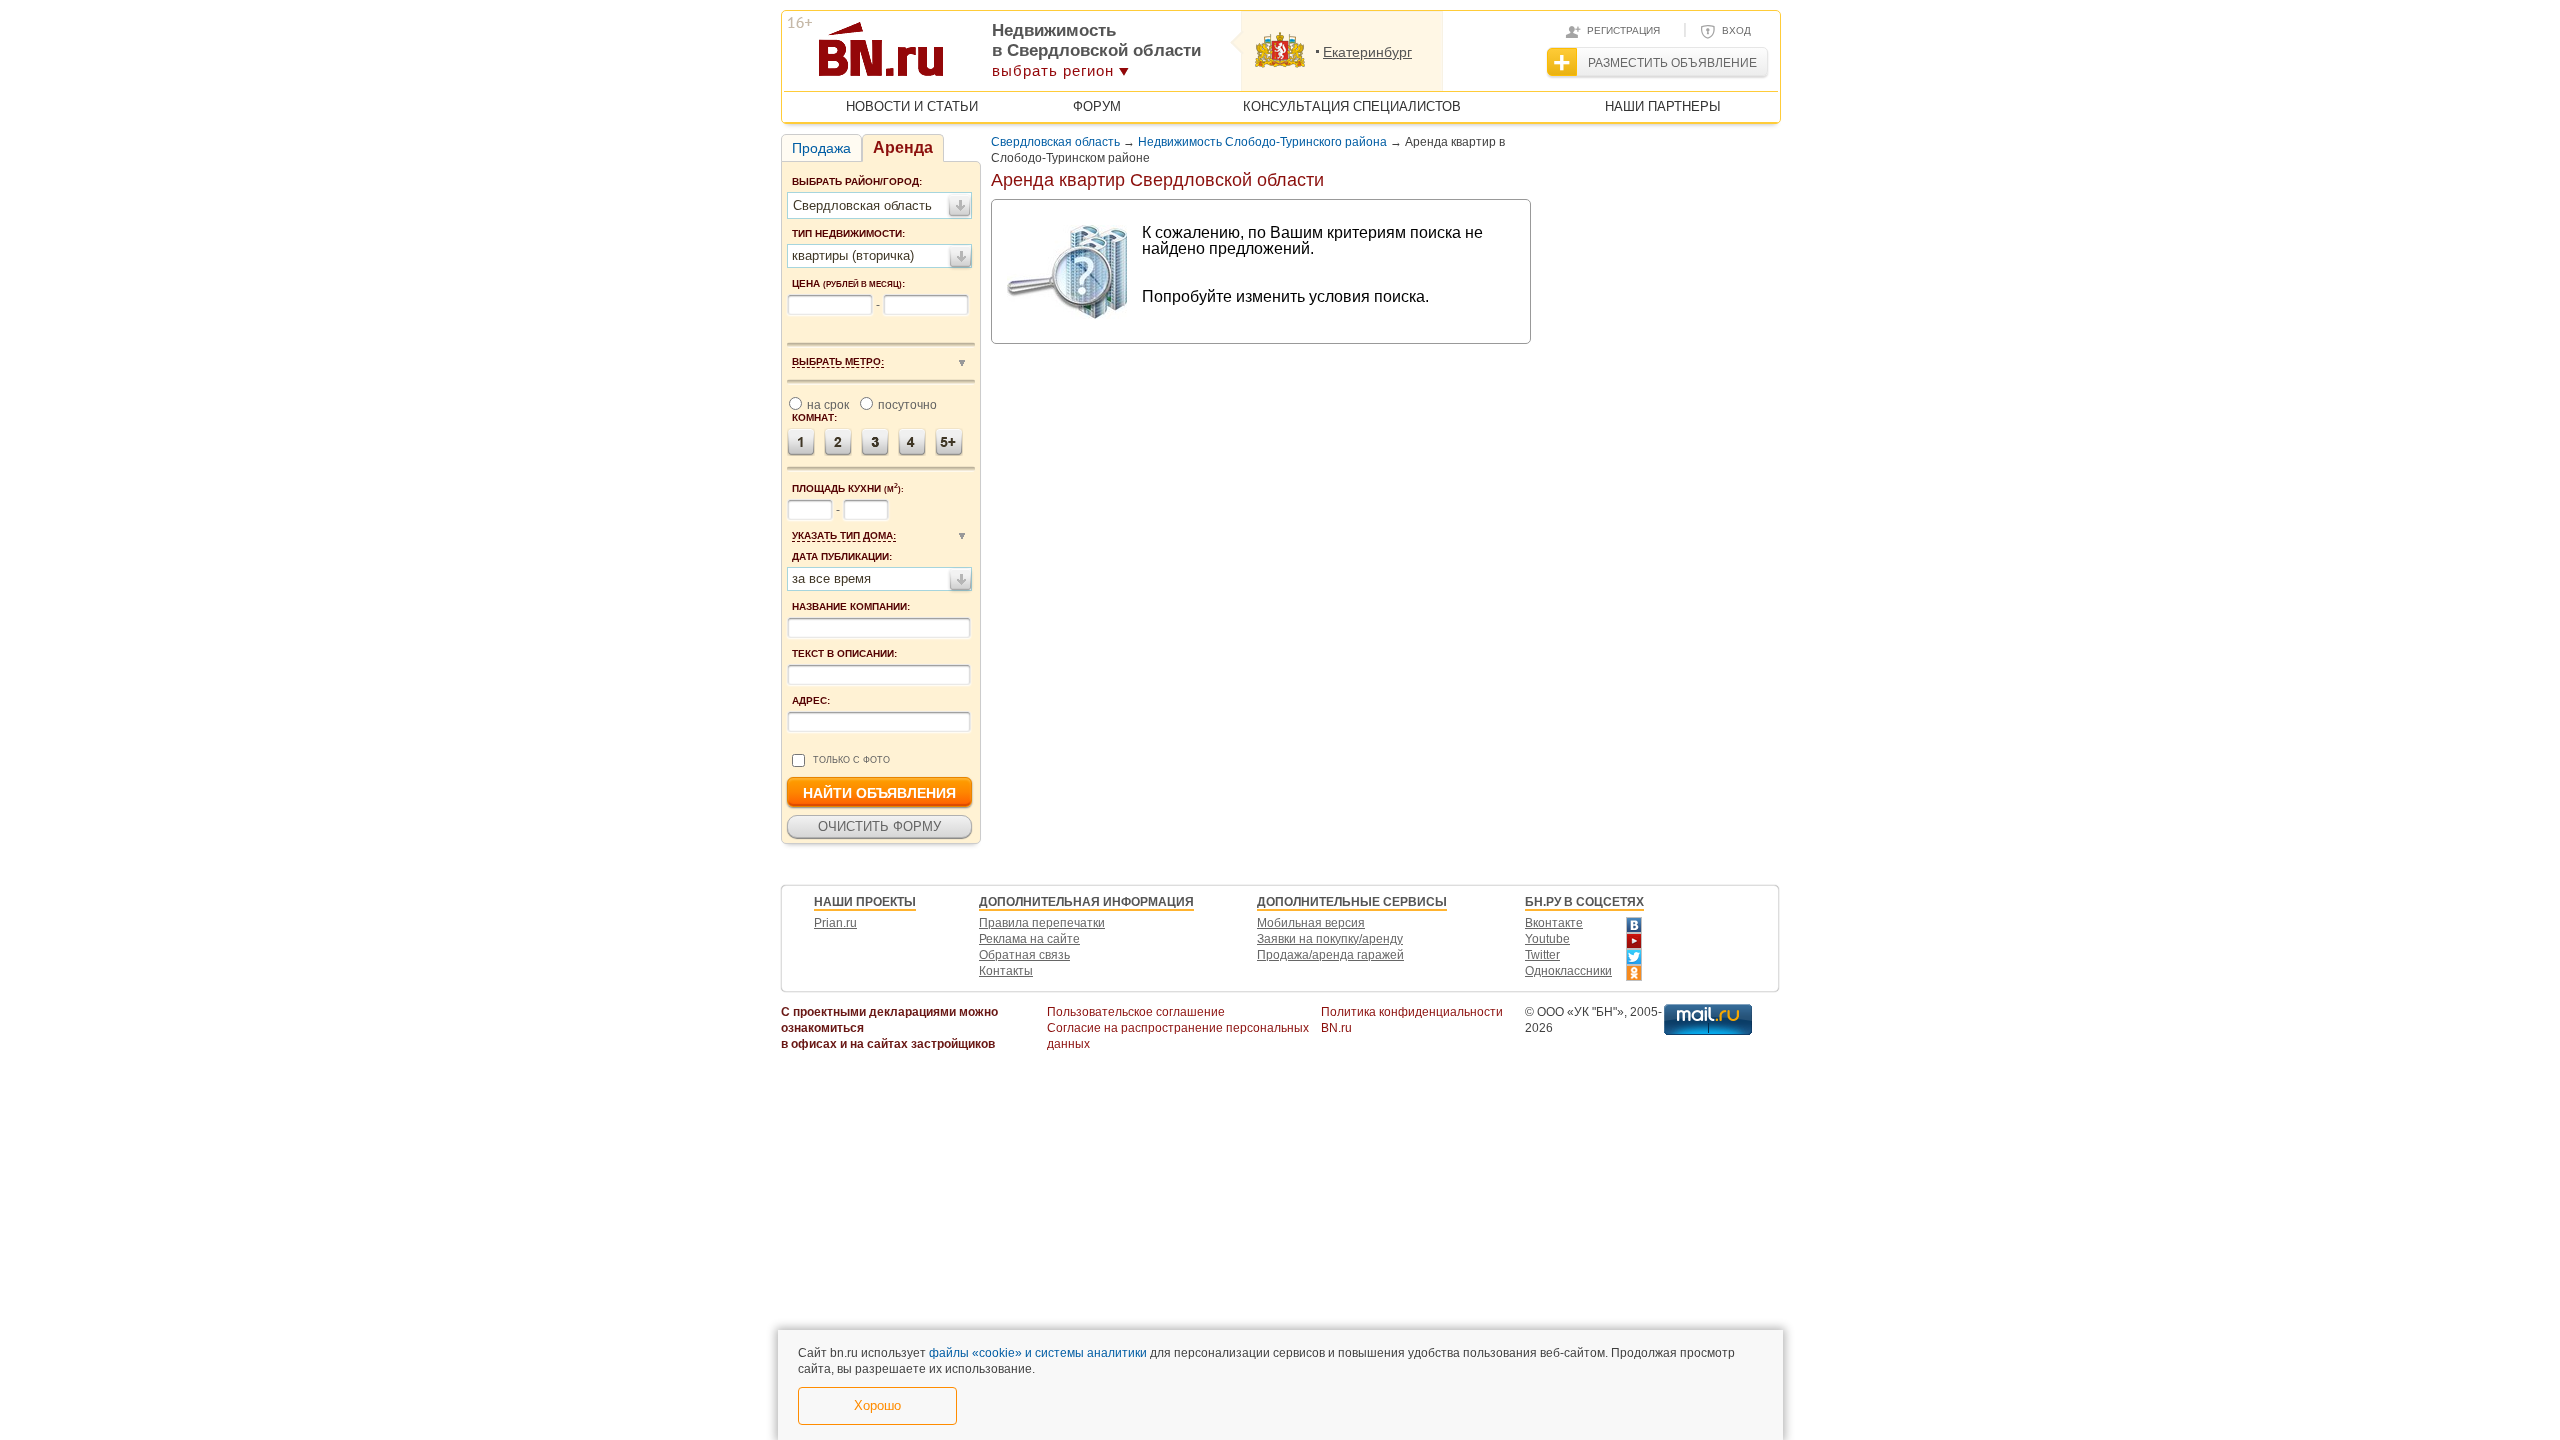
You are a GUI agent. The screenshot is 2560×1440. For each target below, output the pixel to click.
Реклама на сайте (1029, 939)
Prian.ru (835, 923)
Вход (1736, 30)
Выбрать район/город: (857, 181)
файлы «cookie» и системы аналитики (1038, 1353)
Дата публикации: (842, 556)
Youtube (1547, 939)
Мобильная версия (1311, 923)
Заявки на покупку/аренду (1330, 939)
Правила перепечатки (1042, 923)
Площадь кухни (848, 488)
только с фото (851, 760)
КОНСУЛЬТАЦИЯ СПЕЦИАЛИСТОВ (1352, 106)
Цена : (848, 283)
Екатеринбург (1367, 52)
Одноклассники (1568, 971)
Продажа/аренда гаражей (1330, 955)
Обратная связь (1024, 955)
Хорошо (877, 1405)
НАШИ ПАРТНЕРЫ (1663, 106)
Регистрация (1623, 30)
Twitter (1542, 955)
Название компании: (851, 606)
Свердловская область (1055, 142)
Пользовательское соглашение (1136, 1012)
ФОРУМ (1097, 106)
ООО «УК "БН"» (1580, 1012)
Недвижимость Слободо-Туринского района (1262, 142)
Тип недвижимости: (848, 233)
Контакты (1006, 971)
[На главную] (978, 56)
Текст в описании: (844, 653)
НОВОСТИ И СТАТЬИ (912, 106)
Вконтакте (1554, 923)
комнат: (814, 417)
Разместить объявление (1672, 63)
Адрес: (811, 700)
